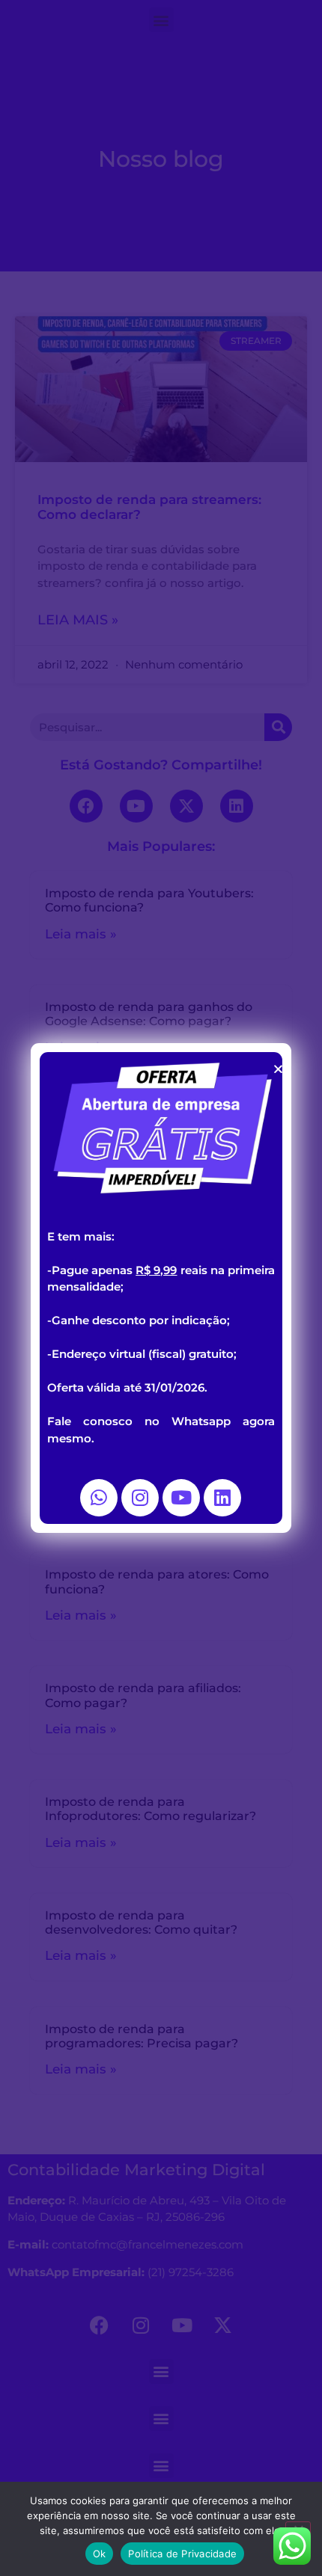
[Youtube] (181, 1498)
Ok (100, 2554)
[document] (161, 1288)
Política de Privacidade (182, 2554)
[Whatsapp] (99, 1498)
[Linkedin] (222, 1498)
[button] (278, 1069)
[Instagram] (140, 1498)
